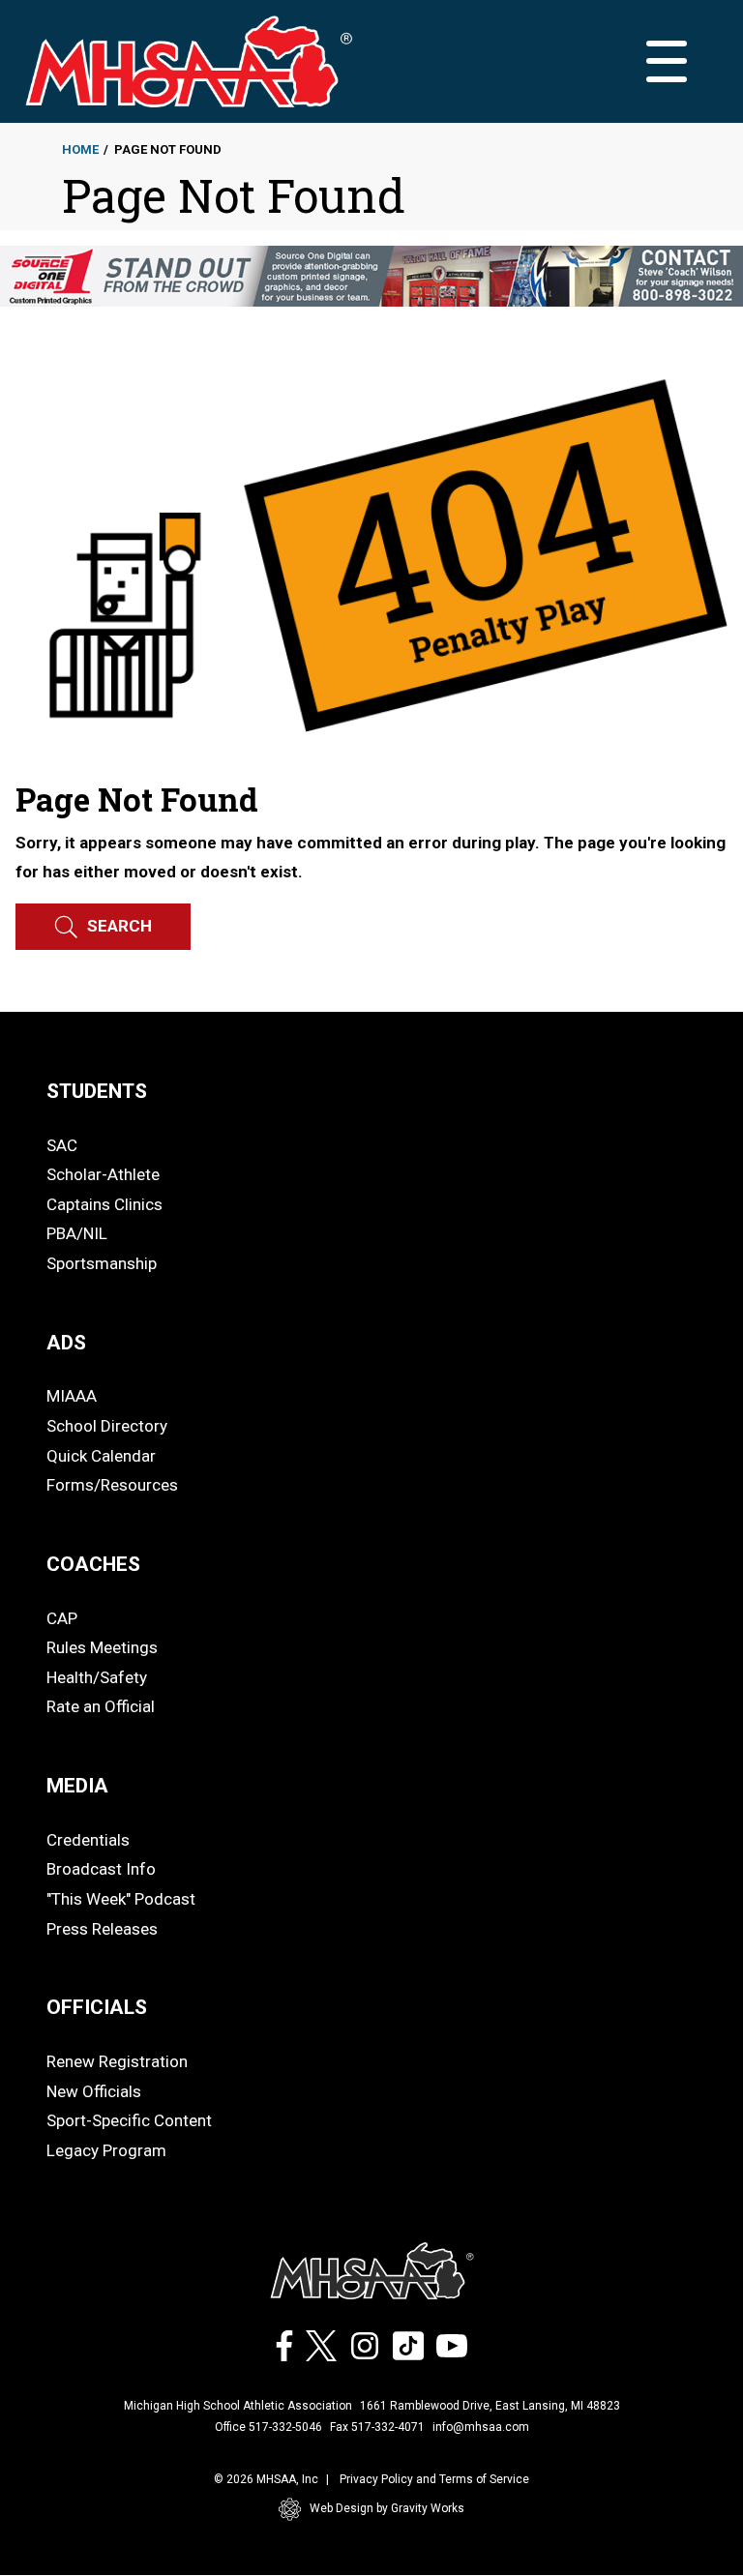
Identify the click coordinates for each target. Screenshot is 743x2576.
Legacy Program (106, 2150)
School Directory (107, 1426)
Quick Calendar (101, 1456)
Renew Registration (117, 2061)
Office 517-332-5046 (268, 2427)
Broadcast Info (101, 1869)
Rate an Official (101, 1706)
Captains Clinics (104, 1204)
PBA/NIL (77, 1233)
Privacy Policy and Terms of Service (434, 2479)
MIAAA (72, 1396)
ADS (66, 1343)
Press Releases (102, 1929)
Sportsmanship (102, 1263)
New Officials (94, 2091)
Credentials (88, 1840)
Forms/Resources (112, 1485)
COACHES (93, 1564)
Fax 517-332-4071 (377, 2427)
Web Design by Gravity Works (387, 2508)
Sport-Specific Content (129, 2120)
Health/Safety (97, 1677)
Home (80, 149)
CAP (62, 1618)
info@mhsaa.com (481, 2427)
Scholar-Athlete (103, 1174)
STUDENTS (97, 1091)
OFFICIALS (97, 2007)
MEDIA (77, 1786)
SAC (62, 1145)
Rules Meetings (102, 1647)
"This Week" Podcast (121, 1899)
